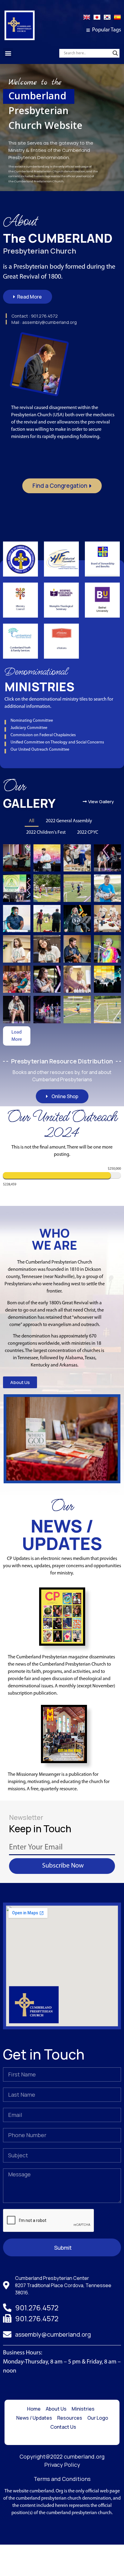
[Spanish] (117, 20)
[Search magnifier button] (115, 53)
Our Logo (98, 2418)
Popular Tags (107, 30)
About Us (56, 2409)
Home (34, 2409)
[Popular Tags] (88, 30)
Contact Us (63, 2427)
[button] (8, 53)
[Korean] (107, 20)
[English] (87, 20)
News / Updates (34, 2418)
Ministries (83, 2409)
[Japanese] (97, 20)
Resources (70, 2418)
